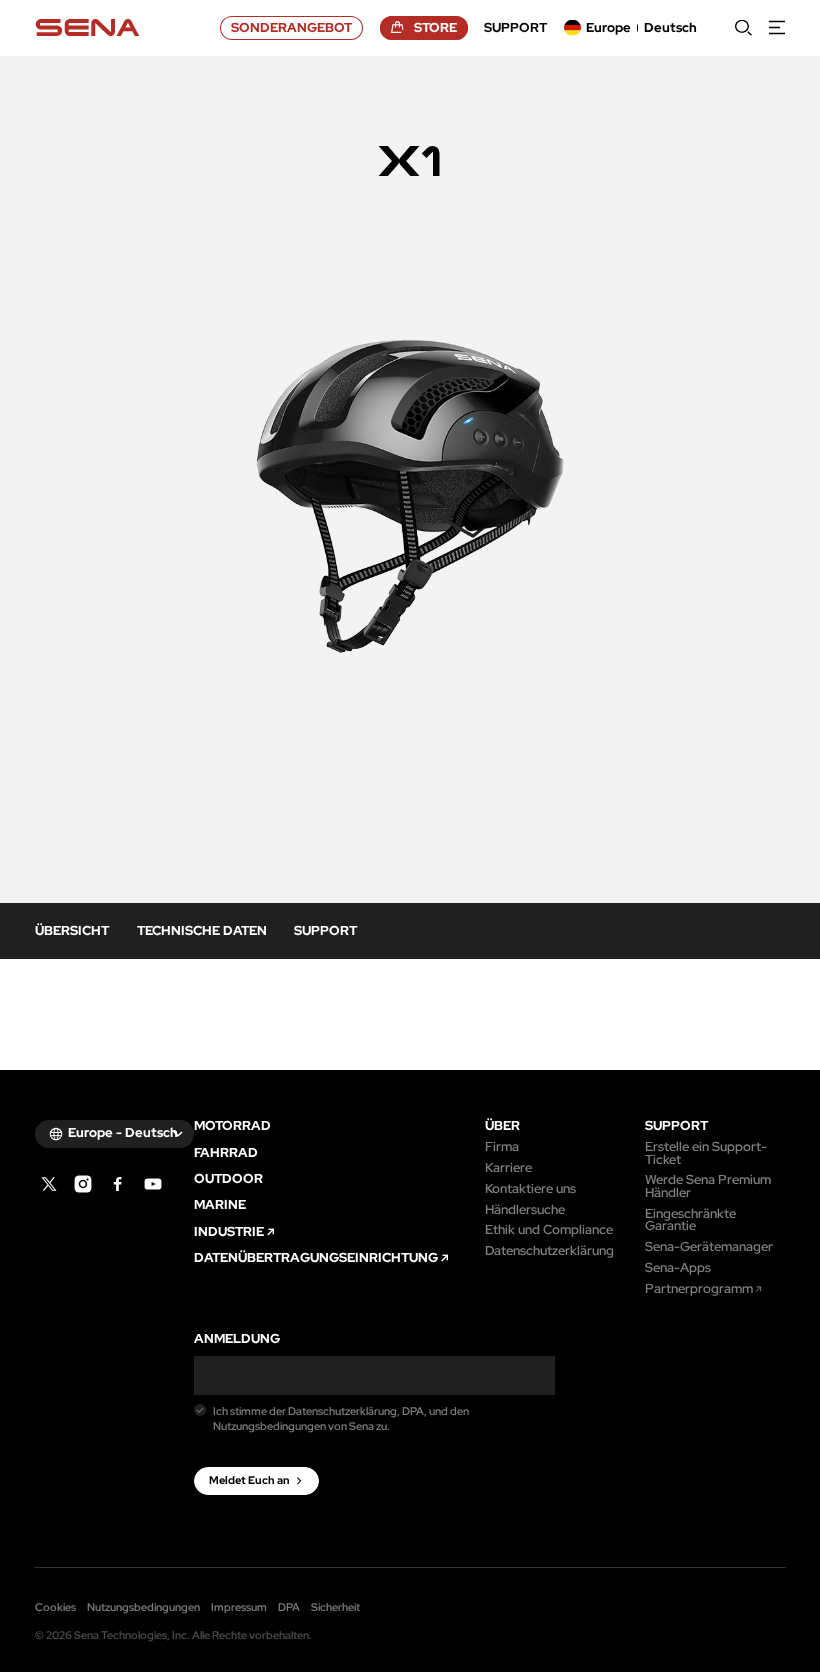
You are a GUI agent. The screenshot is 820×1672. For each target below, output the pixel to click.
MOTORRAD (232, 1126)
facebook (118, 1184)
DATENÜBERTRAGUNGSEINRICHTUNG (316, 1258)
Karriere (508, 1168)
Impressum (239, 1607)
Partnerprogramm (699, 1289)
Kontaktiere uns (530, 1189)
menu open (777, 27)
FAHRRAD (226, 1153)
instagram (83, 1184)
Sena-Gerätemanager (709, 1247)
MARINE (220, 1205)
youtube (153, 1184)
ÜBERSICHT (72, 930)
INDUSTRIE (229, 1232)
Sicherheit (335, 1607)
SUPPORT (325, 930)
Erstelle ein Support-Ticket (706, 1153)
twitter (49, 1184)
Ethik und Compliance (549, 1230)
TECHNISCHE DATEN (202, 930)
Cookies (55, 1607)
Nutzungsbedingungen (143, 1607)
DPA (289, 1607)
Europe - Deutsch (123, 1132)
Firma (502, 1147)
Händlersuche (525, 1210)
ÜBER (502, 1126)
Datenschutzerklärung (549, 1251)
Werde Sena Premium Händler (708, 1186)
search (743, 27)
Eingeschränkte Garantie (690, 1220)
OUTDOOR (228, 1179)
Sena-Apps (678, 1268)
